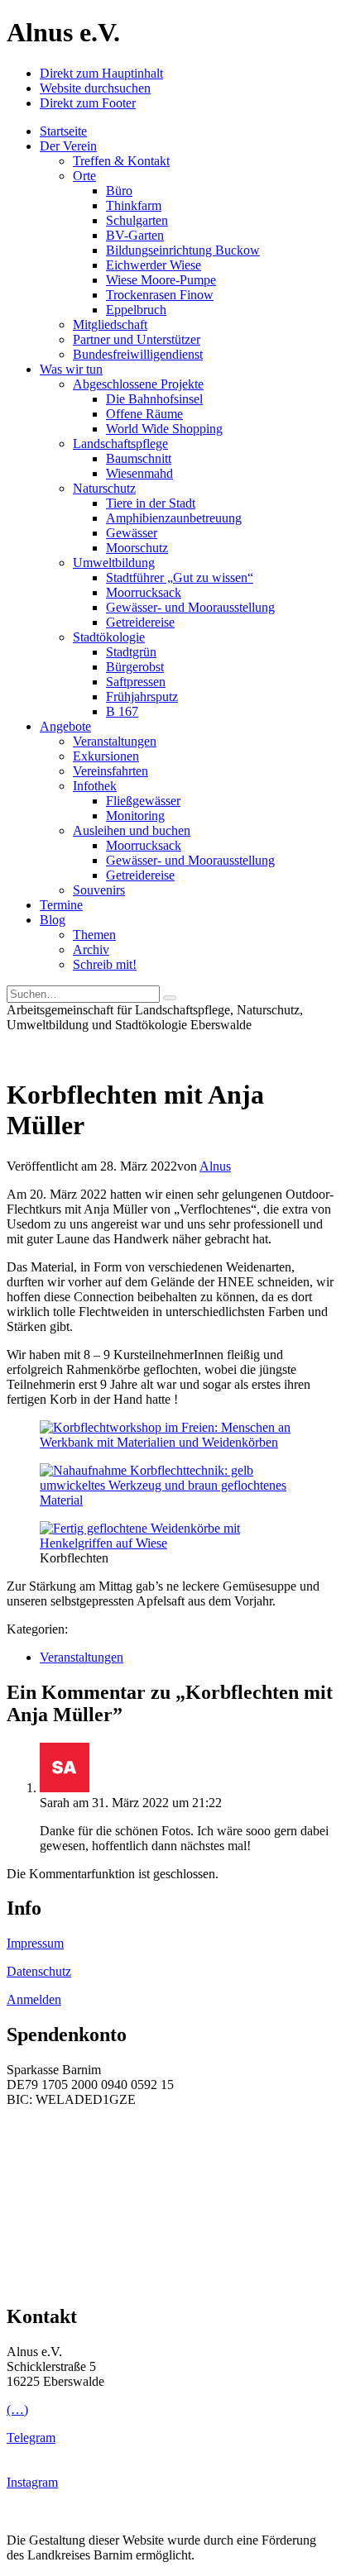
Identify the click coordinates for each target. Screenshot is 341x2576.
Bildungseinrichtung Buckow (183, 250)
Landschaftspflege (120, 444)
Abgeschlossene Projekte (138, 384)
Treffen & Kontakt (121, 161)
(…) (17, 2409)
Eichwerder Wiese (154, 265)
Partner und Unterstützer (137, 339)
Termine (61, 905)
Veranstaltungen (115, 741)
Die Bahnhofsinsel (154, 399)
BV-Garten (135, 235)
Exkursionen (106, 756)
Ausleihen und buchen (132, 830)
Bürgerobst (135, 667)
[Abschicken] (170, 998)
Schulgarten (137, 220)
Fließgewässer (143, 801)
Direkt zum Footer (88, 103)
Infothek (95, 786)
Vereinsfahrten (110, 771)
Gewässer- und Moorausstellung (190, 607)
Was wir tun (71, 369)
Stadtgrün (131, 652)
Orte (84, 176)
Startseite (63, 131)
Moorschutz (137, 548)
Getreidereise (140, 622)
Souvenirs (99, 890)
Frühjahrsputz (142, 696)
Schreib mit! (105, 964)
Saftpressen (136, 682)
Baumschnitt (139, 458)
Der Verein (68, 146)
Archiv (91, 949)
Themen (94, 935)
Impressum (35, 1943)
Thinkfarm (134, 205)
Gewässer (132, 533)
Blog (53, 920)
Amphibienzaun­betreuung (174, 518)
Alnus (215, 1166)
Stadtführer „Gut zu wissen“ (180, 577)
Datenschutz (39, 1971)
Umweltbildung (114, 563)
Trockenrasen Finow (160, 295)
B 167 (122, 711)
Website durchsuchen (95, 88)
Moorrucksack (144, 592)
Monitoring (135, 816)
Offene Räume (144, 414)
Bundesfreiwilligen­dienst (138, 354)
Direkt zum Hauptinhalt (101, 73)
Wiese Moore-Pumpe (161, 280)
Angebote (65, 726)
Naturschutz (104, 488)
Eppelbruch (136, 310)
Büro (119, 191)
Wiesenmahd (139, 473)
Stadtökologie (109, 637)
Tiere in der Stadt (151, 503)
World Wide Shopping (164, 429)
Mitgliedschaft (110, 324)
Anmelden (34, 1999)
